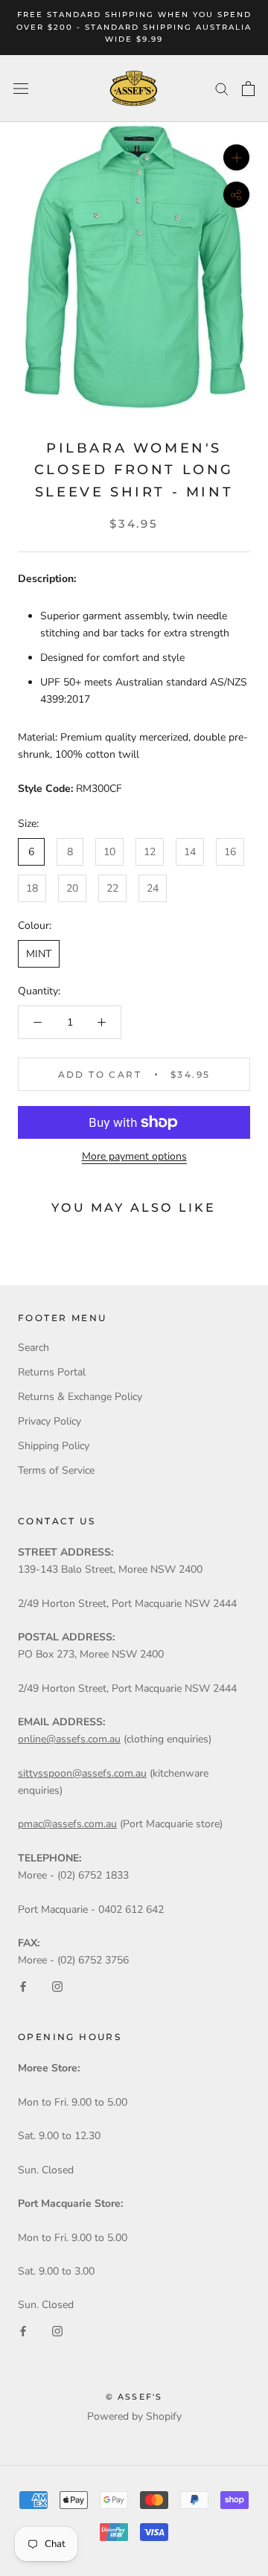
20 (72, 888)
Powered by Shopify (134, 2416)
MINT (39, 954)
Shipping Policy (54, 1446)
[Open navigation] (21, 88)
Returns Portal (52, 1372)
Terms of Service (56, 1470)
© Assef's (134, 2397)
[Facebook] (23, 1985)
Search (33, 1348)
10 (109, 852)
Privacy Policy (50, 1421)
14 (190, 852)
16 (230, 852)
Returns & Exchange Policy (80, 1397)
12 (150, 852)
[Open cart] (248, 89)
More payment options (134, 1156)
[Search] (222, 88)
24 (153, 888)
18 (32, 888)
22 (112, 888)
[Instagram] (57, 1985)
